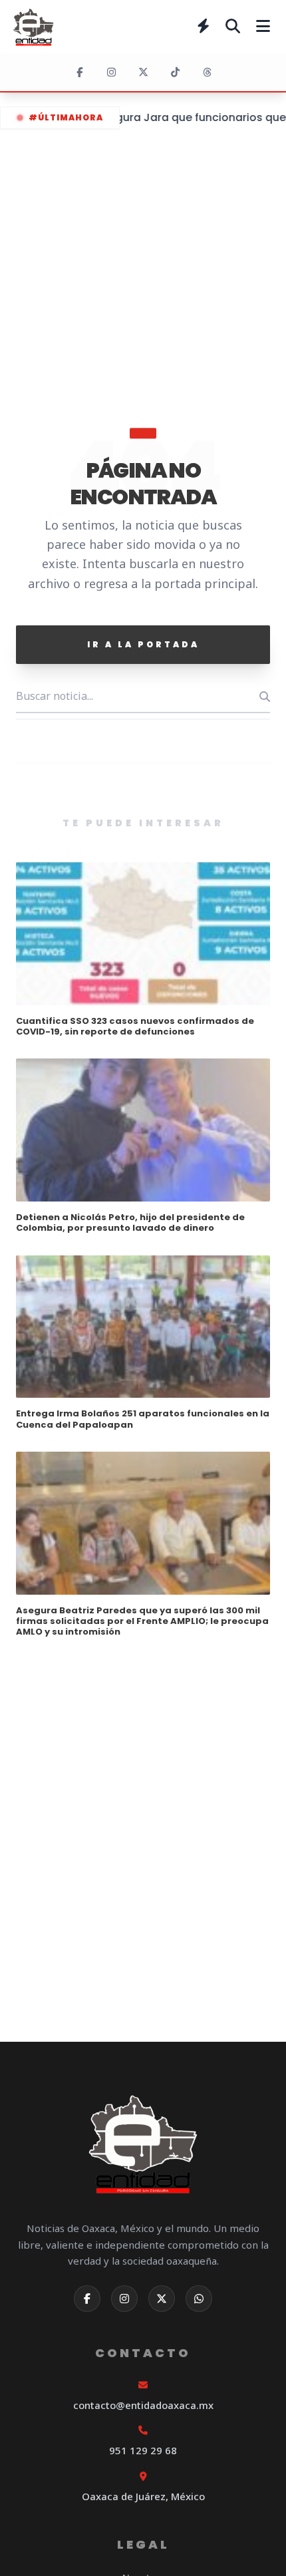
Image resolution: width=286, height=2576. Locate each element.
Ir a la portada (143, 644)
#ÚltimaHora (66, 117)
